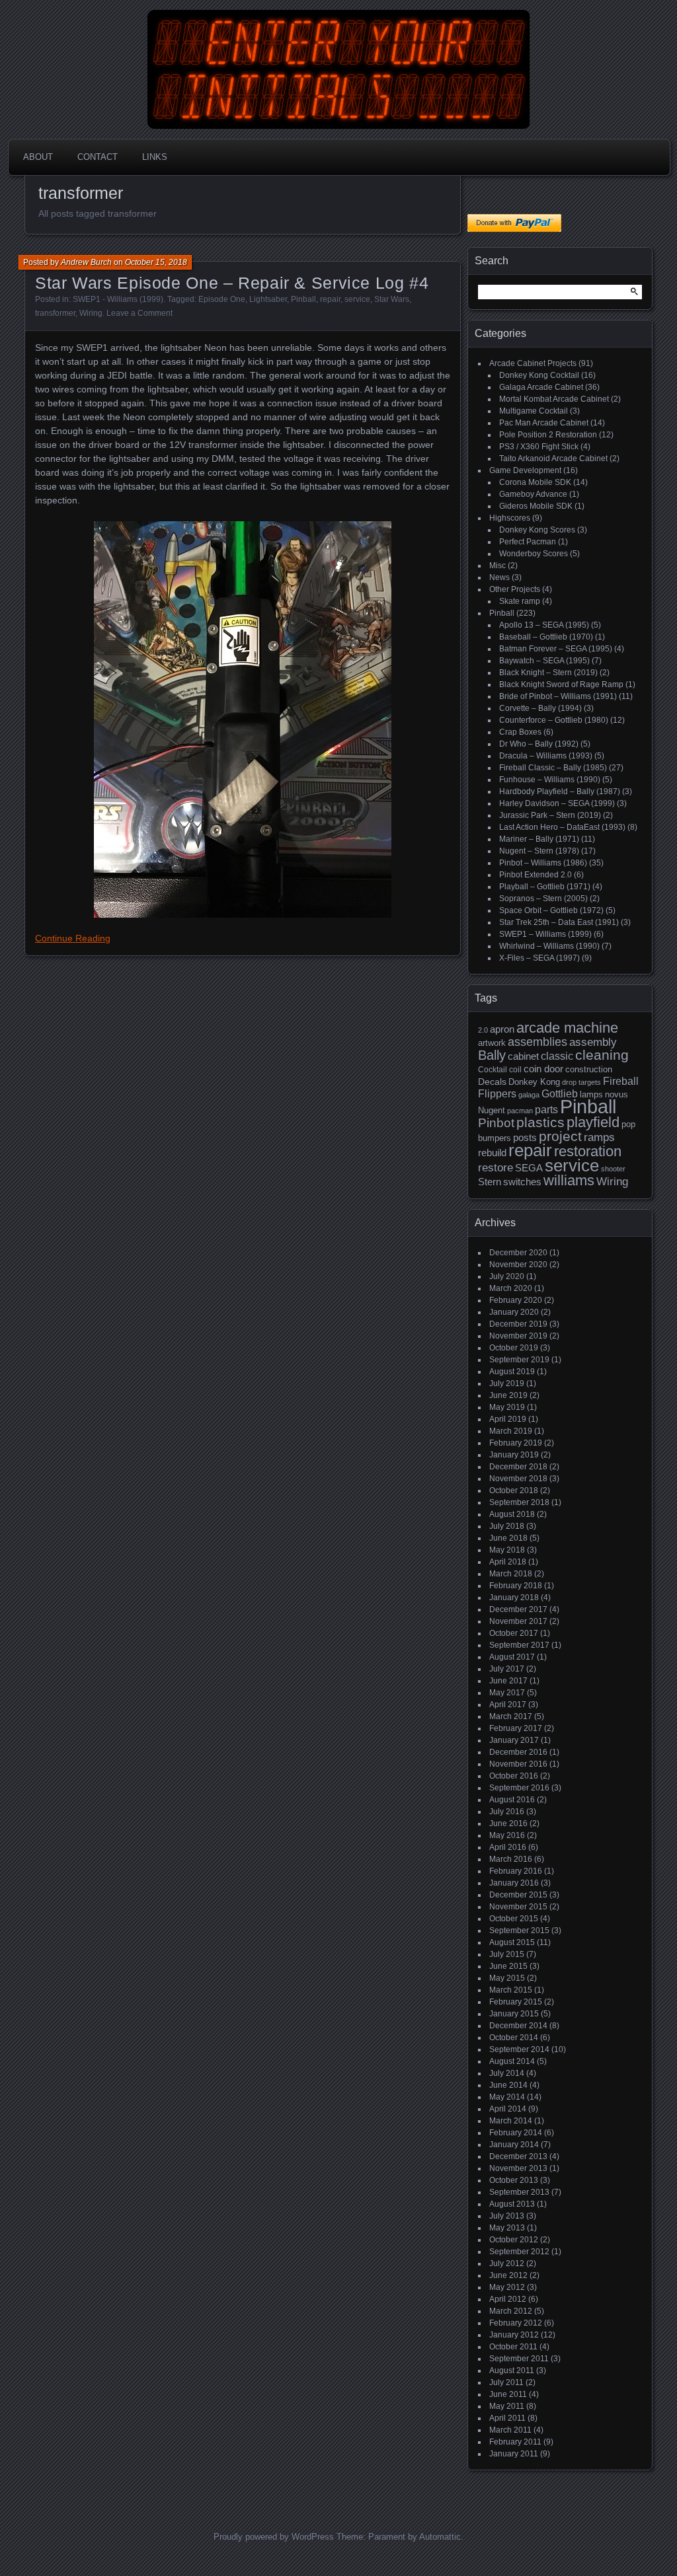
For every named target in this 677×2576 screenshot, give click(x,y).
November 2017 (518, 1621)
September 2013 (519, 2192)
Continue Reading (73, 938)
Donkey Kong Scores (537, 530)
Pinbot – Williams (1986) (543, 863)
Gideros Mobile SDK (536, 506)
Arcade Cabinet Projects (533, 363)
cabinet (523, 1056)
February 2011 (515, 2442)
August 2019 (512, 1372)
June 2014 (508, 2085)
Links (155, 157)
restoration (588, 1151)
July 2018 (507, 1526)
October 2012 (514, 2240)
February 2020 (516, 1300)
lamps (591, 1094)
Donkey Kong (534, 1082)
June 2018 (508, 1538)
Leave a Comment (139, 313)
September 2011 (519, 2359)
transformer (55, 313)
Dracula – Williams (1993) (546, 756)
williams (569, 1180)
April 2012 (508, 2299)
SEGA (529, 1168)
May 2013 (507, 2228)
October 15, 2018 (156, 262)
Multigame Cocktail (534, 411)
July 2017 (507, 1669)
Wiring (91, 313)
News (499, 577)
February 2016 (516, 1871)
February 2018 (516, 1586)
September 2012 (519, 2252)
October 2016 (514, 1776)
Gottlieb (560, 1094)
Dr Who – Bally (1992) (539, 744)
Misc (498, 566)
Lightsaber (268, 299)
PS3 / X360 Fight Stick (539, 447)
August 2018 (512, 1514)
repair (330, 299)
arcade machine (567, 1028)
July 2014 (507, 2073)
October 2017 (514, 1633)
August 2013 (512, 2204)
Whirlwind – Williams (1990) (549, 946)
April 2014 (508, 2109)
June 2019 (508, 1395)
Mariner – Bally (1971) (539, 839)
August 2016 (512, 1800)
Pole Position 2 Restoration (548, 435)
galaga (529, 1095)
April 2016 (508, 1847)
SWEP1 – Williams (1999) (545, 934)
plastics (540, 1122)
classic (557, 1056)
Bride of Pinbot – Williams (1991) (558, 696)
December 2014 (518, 2026)
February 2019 (516, 1443)
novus (617, 1094)
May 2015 (507, 1978)
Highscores (510, 518)
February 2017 (516, 1728)
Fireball (621, 1081)
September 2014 (519, 2049)
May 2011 (507, 2406)
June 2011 (508, 2394)
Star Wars (392, 299)
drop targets (581, 1082)
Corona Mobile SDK (535, 482)
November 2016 (518, 1764)
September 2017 (519, 1645)
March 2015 (511, 1990)
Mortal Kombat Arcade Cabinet (554, 399)
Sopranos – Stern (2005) (543, 899)
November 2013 (518, 2168)
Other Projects (515, 589)
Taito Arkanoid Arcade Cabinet (553, 459)
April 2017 (508, 1705)
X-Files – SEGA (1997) (539, 958)
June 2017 (508, 1681)
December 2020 (518, 1253)
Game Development (525, 470)
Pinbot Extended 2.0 (536, 875)
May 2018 (507, 1550)
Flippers (497, 1094)
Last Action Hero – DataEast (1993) (562, 827)
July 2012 (507, 2263)
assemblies (538, 1042)
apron (502, 1029)
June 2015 (508, 1966)
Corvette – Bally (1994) (540, 708)
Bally (492, 1055)
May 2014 (507, 2097)
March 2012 (511, 2311)
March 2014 (511, 2121)
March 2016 (511, 1859)
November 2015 (518, 1907)
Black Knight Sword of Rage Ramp (561, 684)
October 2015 (514, 1919)
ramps (599, 1137)
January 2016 (514, 1883)
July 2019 (507, 1383)
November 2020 (518, 1265)
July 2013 (507, 2216)
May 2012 (507, 2287)
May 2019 (507, 1407)
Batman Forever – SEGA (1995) (556, 649)
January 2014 (514, 2145)
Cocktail (493, 1070)
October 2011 (513, 2347)
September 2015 (519, 1931)
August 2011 (512, 2371)
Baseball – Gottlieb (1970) (546, 637)
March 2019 (511, 1431)
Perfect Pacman (528, 542)
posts (525, 1138)
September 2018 (519, 1502)
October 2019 (514, 1348)
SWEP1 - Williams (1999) (118, 299)
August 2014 (512, 2061)
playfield (593, 1122)
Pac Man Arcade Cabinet (544, 423)
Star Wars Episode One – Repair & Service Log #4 (232, 283)
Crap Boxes (520, 732)
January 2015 (514, 2014)
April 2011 (507, 2418)
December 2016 (518, 1752)
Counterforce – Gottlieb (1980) (554, 720)
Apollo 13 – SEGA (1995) (544, 625)
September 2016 (519, 1788)
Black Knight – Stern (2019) (548, 673)
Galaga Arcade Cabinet (541, 387)
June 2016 (508, 1823)
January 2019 (514, 1455)
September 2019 (519, 1360)
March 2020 (511, 1288)
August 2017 (512, 1657)
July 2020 (507, 1276)
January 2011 (514, 2454)
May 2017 (507, 1693)
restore (496, 1168)
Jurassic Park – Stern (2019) (550, 815)
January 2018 (514, 1598)
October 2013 (514, 2180)
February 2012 (516, 2323)
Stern (490, 1182)
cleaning (602, 1055)
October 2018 (514, 1490)
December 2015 (518, 1895)
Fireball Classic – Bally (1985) (553, 768)
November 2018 (518, 1479)
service (357, 299)
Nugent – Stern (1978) (539, 851)
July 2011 (506, 2382)
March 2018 (511, 1574)
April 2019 (508, 1419)
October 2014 (514, 2038)
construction (589, 1069)
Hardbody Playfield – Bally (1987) (560, 791)
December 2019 (518, 1324)
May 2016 (507, 1835)
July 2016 (507, 1812)
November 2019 (518, 1336)
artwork (492, 1043)
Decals (492, 1082)
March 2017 (511, 1716)
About (38, 157)
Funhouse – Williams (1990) (550, 780)
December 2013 (518, 2156)
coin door (543, 1069)
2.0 (483, 1030)
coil (515, 1070)
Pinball (303, 299)
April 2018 (508, 1562)
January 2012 (514, 2335)
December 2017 (518, 1609)
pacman (520, 1111)
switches (522, 1182)
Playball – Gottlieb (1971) (545, 887)
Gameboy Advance (533, 494)
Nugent (492, 1110)
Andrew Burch (86, 262)
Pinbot (496, 1123)
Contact (98, 157)
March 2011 (510, 2430)
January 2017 (514, 1740)
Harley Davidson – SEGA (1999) (557, 803)
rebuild (492, 1153)
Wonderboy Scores (534, 554)
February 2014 (516, 2133)
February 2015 (516, 2002)
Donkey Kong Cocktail (539, 375)
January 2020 (514, 1312)
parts (546, 1110)
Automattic (440, 2537)
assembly (593, 1042)
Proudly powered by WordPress (274, 2537)
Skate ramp (520, 601)
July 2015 (507, 1954)
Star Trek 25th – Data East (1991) (559, 922)
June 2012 (508, 2275)
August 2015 (512, 1942)
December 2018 (518, 1467)
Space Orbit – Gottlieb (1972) (551, 910)
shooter (613, 1169)
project (560, 1136)
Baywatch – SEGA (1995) (544, 661)
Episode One (222, 299)
